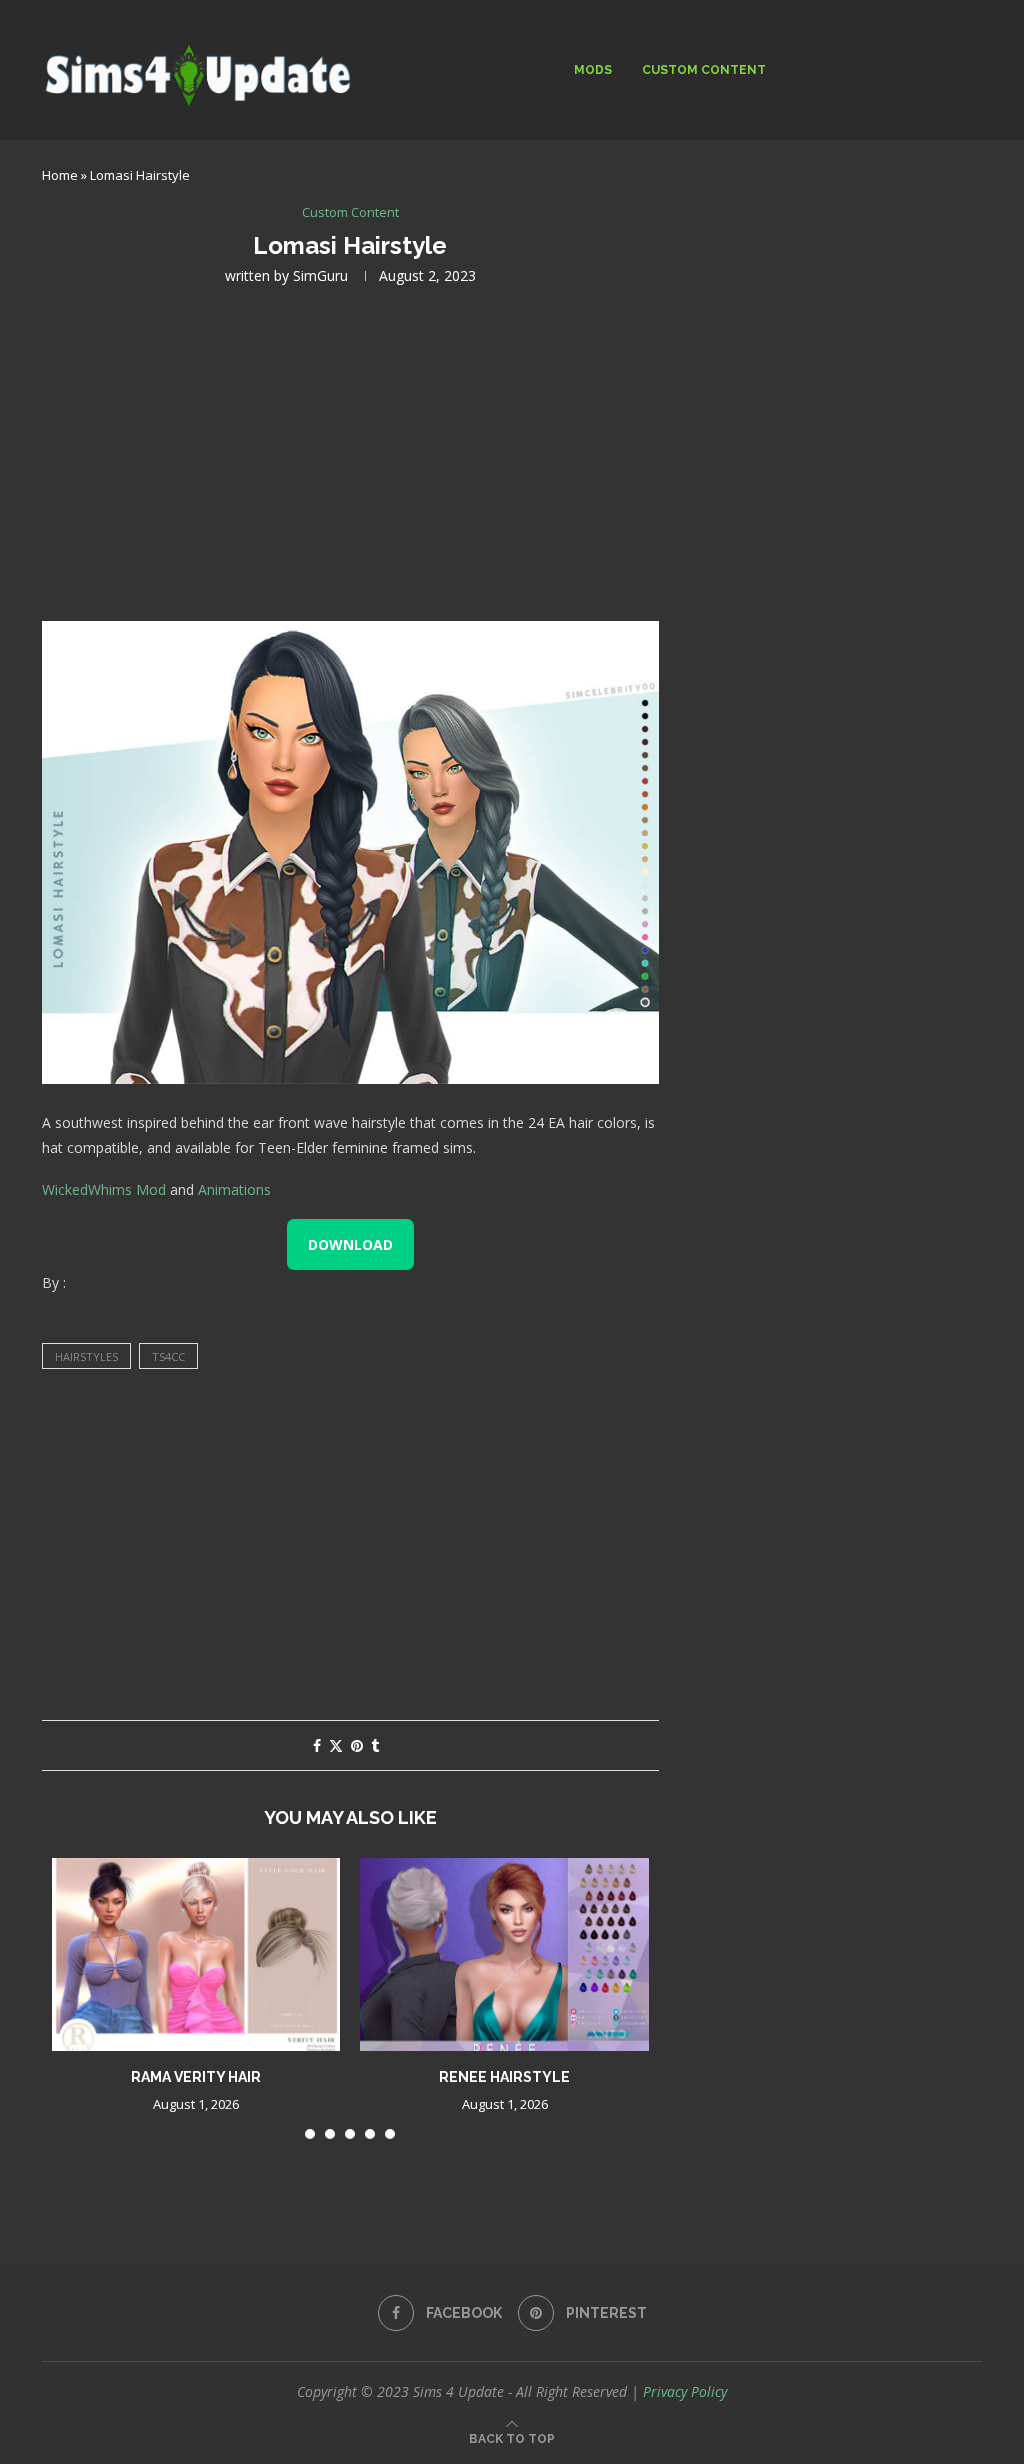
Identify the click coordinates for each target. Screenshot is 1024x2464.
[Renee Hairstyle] (504, 1954)
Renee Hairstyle (504, 2077)
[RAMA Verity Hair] (196, 1954)
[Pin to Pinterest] (357, 1745)
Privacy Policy (685, 2391)
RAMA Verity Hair (196, 2077)
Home (60, 175)
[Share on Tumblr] (375, 1745)
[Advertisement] (350, 451)
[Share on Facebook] (317, 1745)
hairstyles (86, 1356)
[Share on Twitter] (336, 1745)
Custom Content (704, 70)
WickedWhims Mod (104, 1189)
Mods (593, 70)
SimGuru (320, 275)
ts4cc (168, 1356)
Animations (234, 1189)
